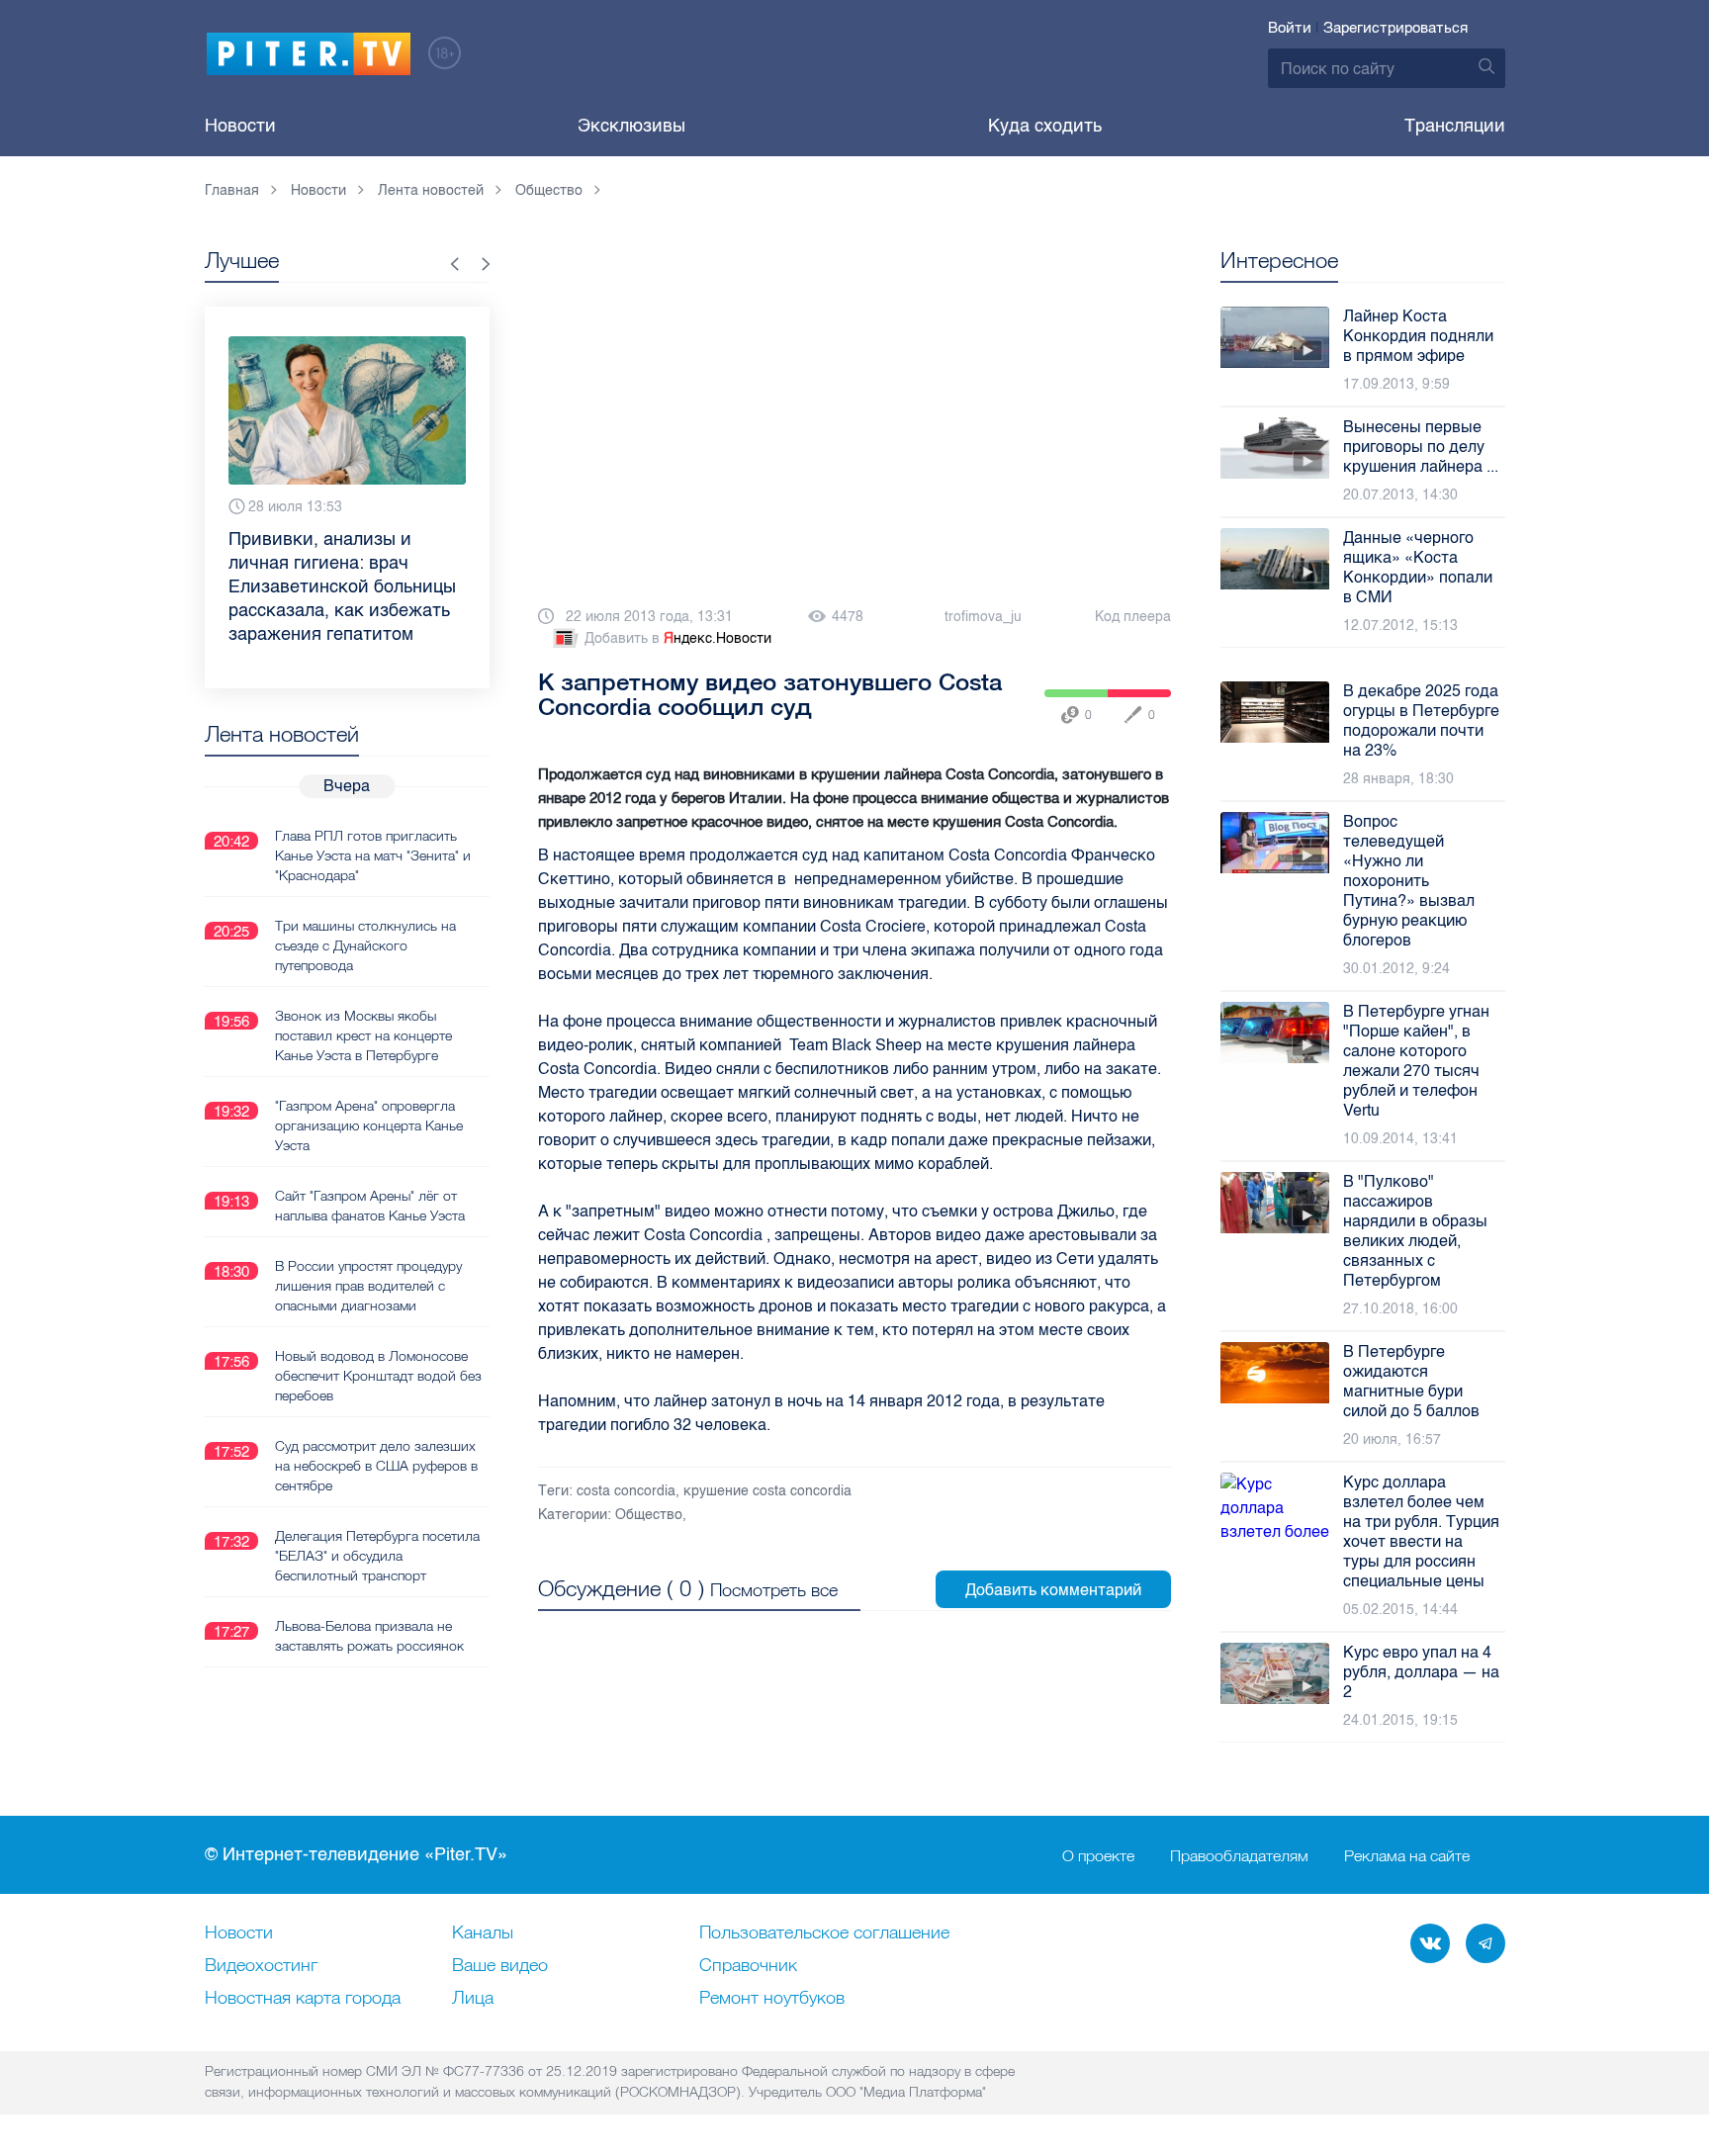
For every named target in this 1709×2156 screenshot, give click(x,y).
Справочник (748, 1966)
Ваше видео (500, 1966)
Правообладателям (1239, 1855)
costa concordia (626, 1491)
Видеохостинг (261, 1966)
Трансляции (1455, 126)
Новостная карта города (303, 1999)
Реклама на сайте (1407, 1855)
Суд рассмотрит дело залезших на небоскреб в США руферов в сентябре (376, 1466)
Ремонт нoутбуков (772, 1999)
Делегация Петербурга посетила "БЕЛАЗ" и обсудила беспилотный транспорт (377, 1556)
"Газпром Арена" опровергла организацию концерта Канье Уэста (369, 1125)
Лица (473, 1999)
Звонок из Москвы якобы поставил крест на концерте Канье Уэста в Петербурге (363, 1035)
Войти (1290, 28)
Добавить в (678, 638)
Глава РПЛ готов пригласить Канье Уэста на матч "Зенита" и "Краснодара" (373, 855)
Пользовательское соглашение (824, 1933)
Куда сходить (1045, 126)
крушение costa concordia (767, 1491)
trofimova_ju (983, 617)
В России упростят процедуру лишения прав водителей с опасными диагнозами (368, 1286)
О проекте (1098, 1855)
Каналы (483, 1933)
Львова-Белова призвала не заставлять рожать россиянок (369, 1636)
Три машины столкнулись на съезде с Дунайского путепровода (365, 945)
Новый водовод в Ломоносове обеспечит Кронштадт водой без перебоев (378, 1376)
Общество (649, 1515)
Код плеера (1133, 617)
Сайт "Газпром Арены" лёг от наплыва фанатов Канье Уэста (370, 1206)
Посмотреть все (774, 1590)
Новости (240, 126)
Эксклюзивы (631, 126)
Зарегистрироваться (1395, 28)
